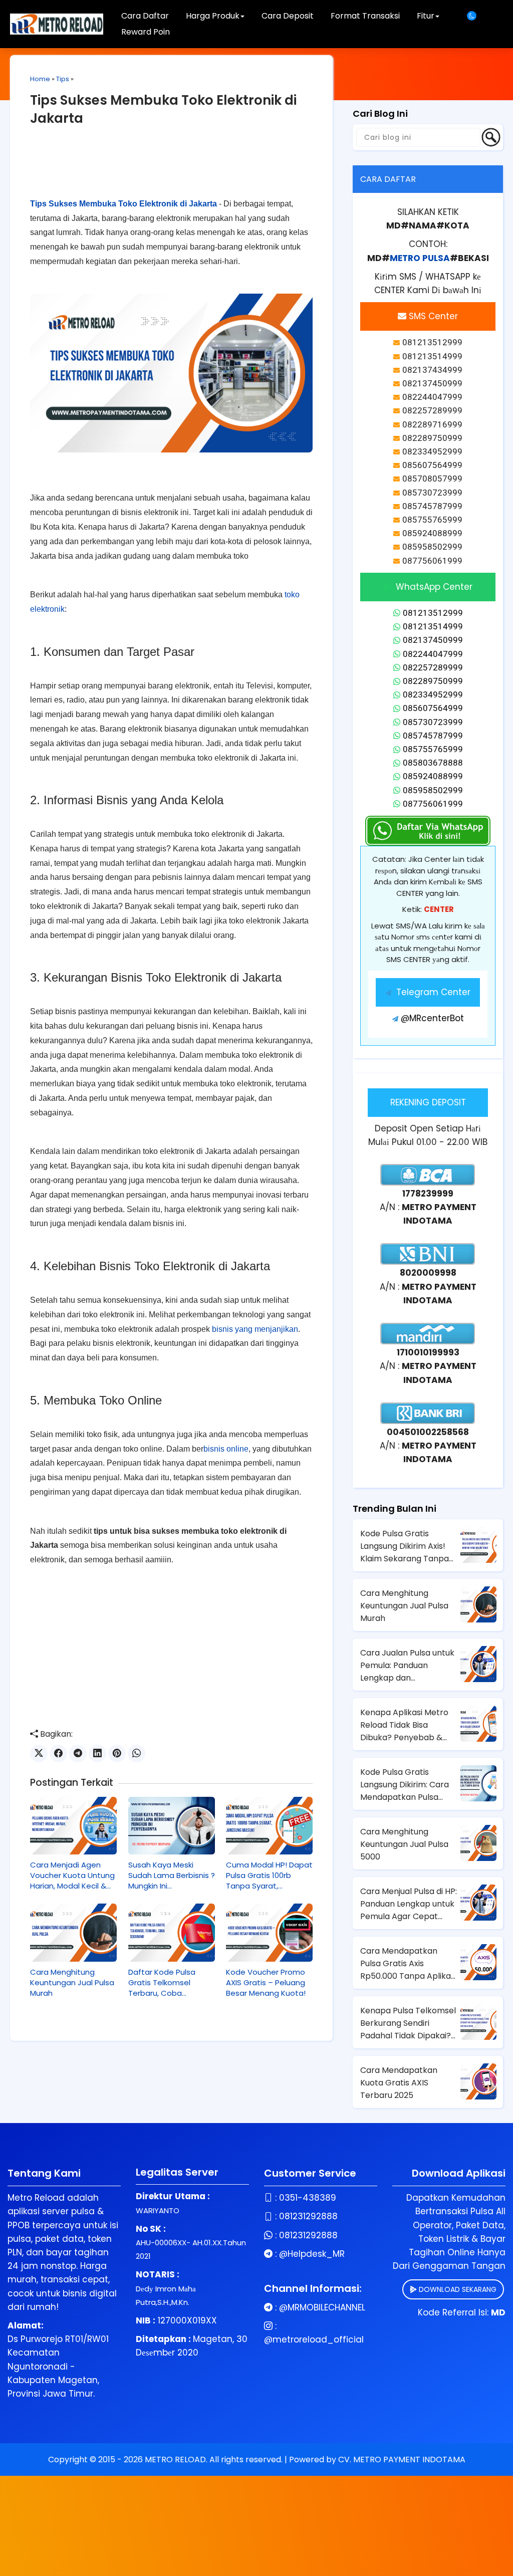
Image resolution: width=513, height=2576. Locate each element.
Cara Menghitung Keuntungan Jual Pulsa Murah (72, 1982)
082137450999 (433, 640)
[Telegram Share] (78, 1753)
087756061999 (433, 804)
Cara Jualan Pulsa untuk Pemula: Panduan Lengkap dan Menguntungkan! (407, 1666)
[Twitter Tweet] (39, 1753)
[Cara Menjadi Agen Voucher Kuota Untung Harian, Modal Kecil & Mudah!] (73, 1826)
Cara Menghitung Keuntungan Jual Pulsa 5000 (404, 1844)
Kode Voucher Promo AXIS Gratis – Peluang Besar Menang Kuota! (266, 1982)
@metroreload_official (314, 2339)
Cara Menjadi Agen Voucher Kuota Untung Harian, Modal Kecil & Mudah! (72, 1875)
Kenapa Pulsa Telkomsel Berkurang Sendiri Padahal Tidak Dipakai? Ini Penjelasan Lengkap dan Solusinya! (408, 2023)
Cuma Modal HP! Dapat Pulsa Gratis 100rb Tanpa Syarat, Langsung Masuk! (269, 1875)
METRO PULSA (420, 258)
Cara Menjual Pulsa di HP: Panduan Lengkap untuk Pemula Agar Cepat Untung (409, 1904)
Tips (63, 79)
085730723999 (433, 722)
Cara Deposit (288, 16)
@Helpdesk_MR (312, 2254)
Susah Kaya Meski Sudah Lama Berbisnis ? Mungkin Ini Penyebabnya (172, 1875)
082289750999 (433, 681)
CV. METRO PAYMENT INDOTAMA (402, 2460)
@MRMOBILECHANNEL (322, 2307)
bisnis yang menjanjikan (255, 1329)
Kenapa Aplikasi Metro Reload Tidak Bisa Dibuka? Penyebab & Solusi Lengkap (404, 1725)
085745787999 (433, 736)
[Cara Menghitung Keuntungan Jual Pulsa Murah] (73, 1932)
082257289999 (433, 667)
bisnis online (226, 1449)
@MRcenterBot (432, 1018)
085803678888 (433, 763)
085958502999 (433, 790)
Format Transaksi (365, 16)
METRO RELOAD (175, 2460)
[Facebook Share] (58, 1753)
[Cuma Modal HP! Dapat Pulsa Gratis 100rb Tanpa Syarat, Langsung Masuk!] (269, 1826)
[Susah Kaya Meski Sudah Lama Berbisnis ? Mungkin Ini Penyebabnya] (172, 1826)
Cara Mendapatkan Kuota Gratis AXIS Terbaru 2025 (399, 2083)
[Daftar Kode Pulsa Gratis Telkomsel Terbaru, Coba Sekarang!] (172, 1932)
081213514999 (433, 626)
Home (40, 79)
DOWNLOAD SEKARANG (457, 2289)
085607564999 (433, 708)
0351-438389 (308, 2198)
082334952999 (433, 694)
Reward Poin (146, 32)
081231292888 (308, 2216)
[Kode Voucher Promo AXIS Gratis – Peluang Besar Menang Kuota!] (269, 1932)
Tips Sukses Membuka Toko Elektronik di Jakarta (123, 204)
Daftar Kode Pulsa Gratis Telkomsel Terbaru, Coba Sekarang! (162, 1982)
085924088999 (433, 776)
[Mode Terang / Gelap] (475, 16)
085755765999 (433, 749)
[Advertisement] (171, 170)
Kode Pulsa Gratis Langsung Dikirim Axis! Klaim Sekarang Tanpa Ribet (405, 1546)
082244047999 (433, 654)
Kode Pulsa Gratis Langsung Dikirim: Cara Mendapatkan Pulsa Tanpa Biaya (405, 1785)
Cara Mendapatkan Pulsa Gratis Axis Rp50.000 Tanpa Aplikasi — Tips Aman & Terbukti (408, 1964)
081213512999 (433, 613)
